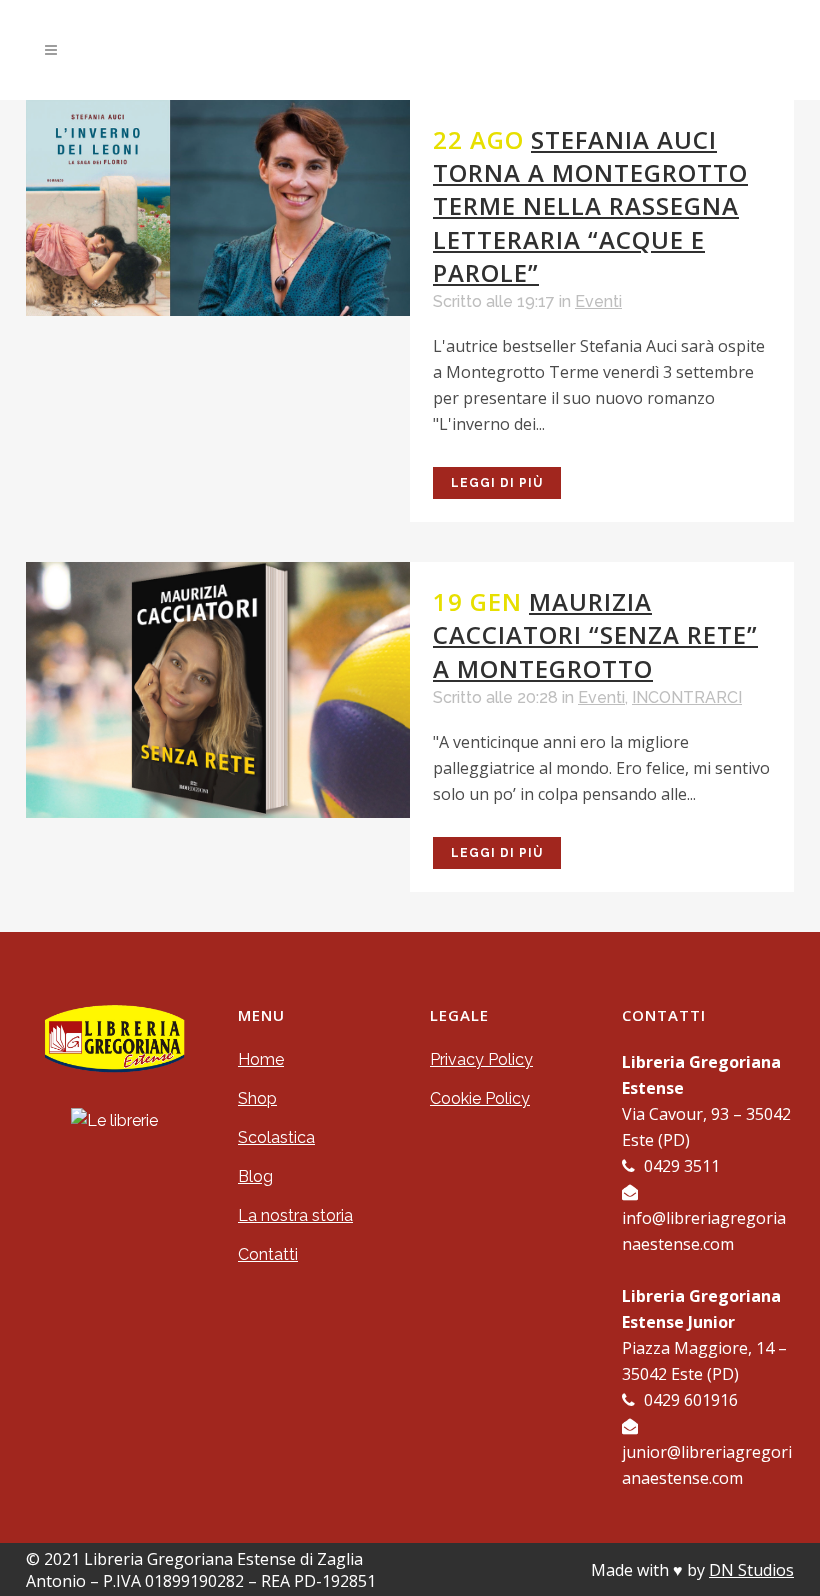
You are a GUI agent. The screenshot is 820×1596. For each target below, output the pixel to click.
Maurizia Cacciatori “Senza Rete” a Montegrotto (595, 634)
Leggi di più (497, 483)
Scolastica (276, 1137)
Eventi (598, 301)
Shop (257, 1098)
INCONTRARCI (687, 697)
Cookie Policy (480, 1098)
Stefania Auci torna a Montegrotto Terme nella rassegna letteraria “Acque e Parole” (590, 206)
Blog (255, 1176)
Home (261, 1059)
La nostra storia (295, 1215)
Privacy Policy (481, 1059)
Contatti (268, 1254)
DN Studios (751, 1570)
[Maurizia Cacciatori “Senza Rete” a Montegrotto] (218, 690)
